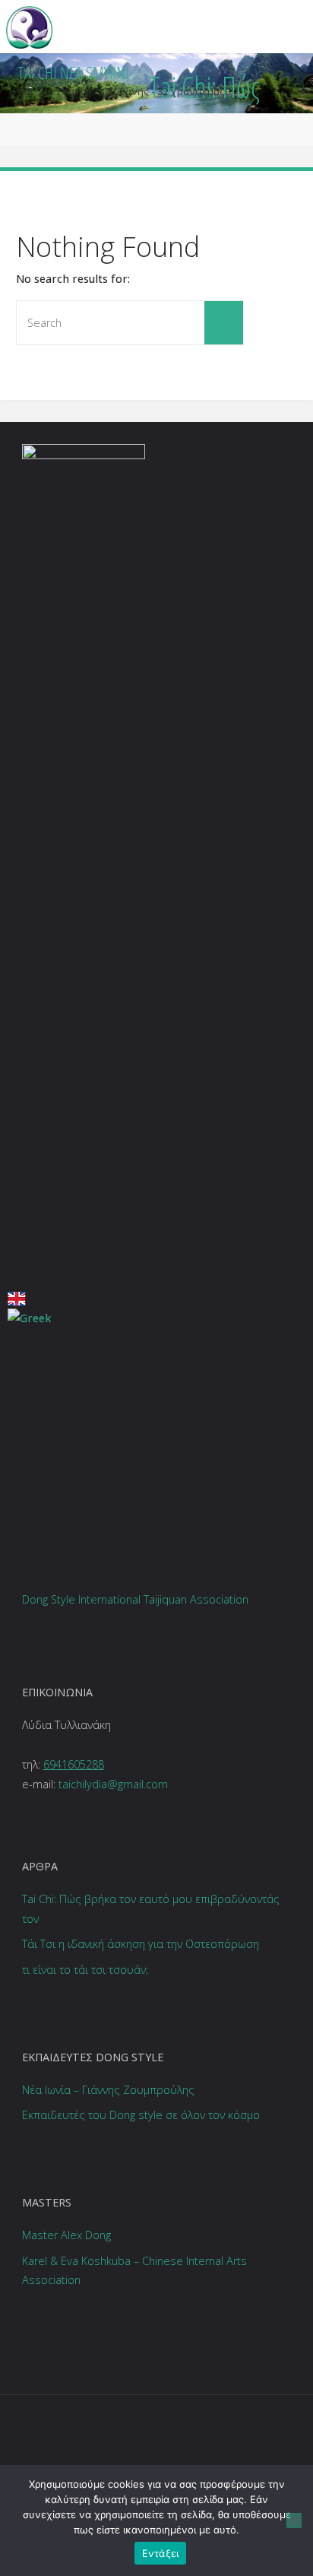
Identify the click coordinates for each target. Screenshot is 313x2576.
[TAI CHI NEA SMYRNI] (29, 26)
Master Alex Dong (66, 2235)
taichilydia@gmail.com (113, 1784)
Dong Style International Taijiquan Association (135, 1599)
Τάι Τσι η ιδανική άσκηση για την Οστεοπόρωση (141, 1944)
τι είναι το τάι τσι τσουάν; (85, 1970)
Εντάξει (161, 2553)
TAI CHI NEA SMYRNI (73, 73)
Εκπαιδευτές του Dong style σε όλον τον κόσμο (141, 2115)
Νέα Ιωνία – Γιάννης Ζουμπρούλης (108, 2090)
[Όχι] (294, 2520)
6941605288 (74, 1764)
